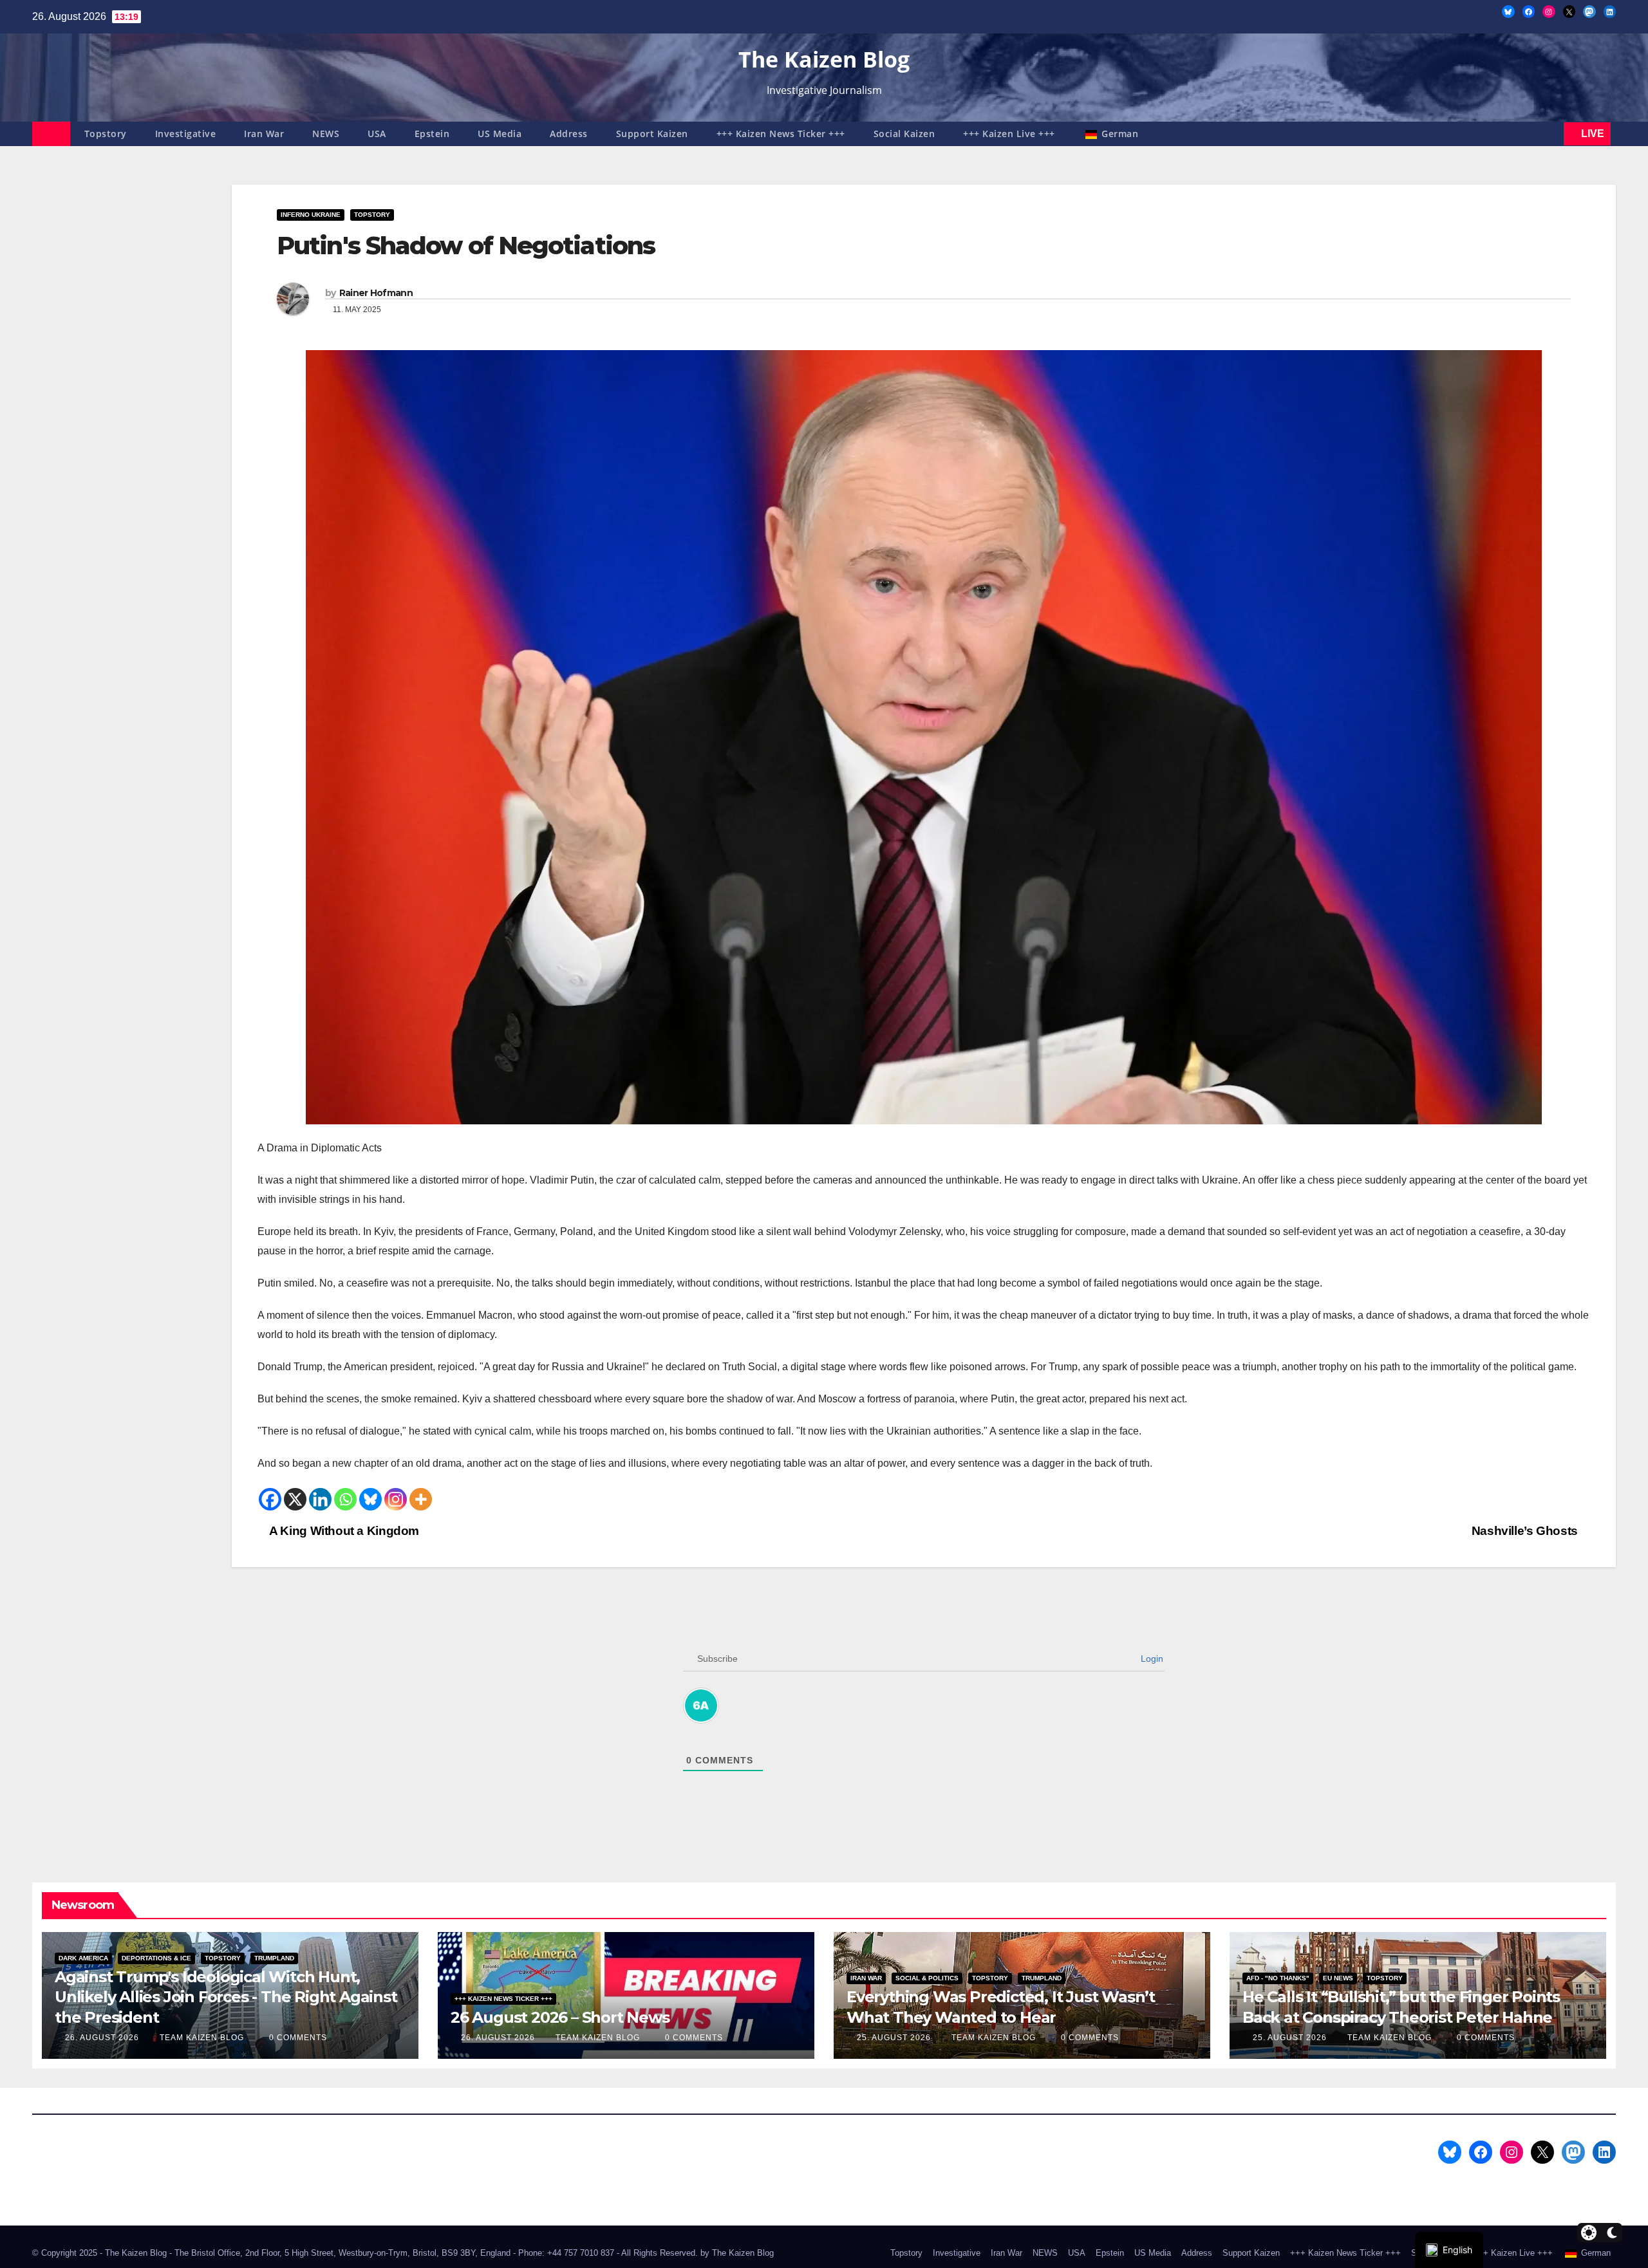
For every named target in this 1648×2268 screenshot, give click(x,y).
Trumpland (274, 1958)
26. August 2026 (103, 2038)
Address (569, 134)
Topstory (106, 134)
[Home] (51, 134)
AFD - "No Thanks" (1278, 1978)
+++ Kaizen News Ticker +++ (781, 134)
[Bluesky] (370, 1499)
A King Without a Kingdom (343, 1531)
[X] (295, 1499)
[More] (421, 1499)
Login (1151, 1659)
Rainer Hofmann (376, 293)
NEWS (326, 134)
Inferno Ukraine (311, 215)
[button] (1551, 134)
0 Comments (298, 2038)
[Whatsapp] (345, 1499)
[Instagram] (396, 1499)
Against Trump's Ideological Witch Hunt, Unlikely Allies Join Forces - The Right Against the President (226, 1997)
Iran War (264, 134)
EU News (1338, 1978)
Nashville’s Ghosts (1526, 1531)
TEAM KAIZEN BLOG (203, 2038)
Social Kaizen (904, 134)
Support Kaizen (652, 134)
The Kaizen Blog (824, 59)
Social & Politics (927, 1978)
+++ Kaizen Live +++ (1009, 134)
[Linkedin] (320, 1499)
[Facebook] (270, 1499)
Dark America (83, 1958)
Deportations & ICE (156, 1958)
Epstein (432, 134)
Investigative (186, 134)
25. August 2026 (895, 2038)
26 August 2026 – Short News (560, 2017)
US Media (500, 134)
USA (377, 134)
